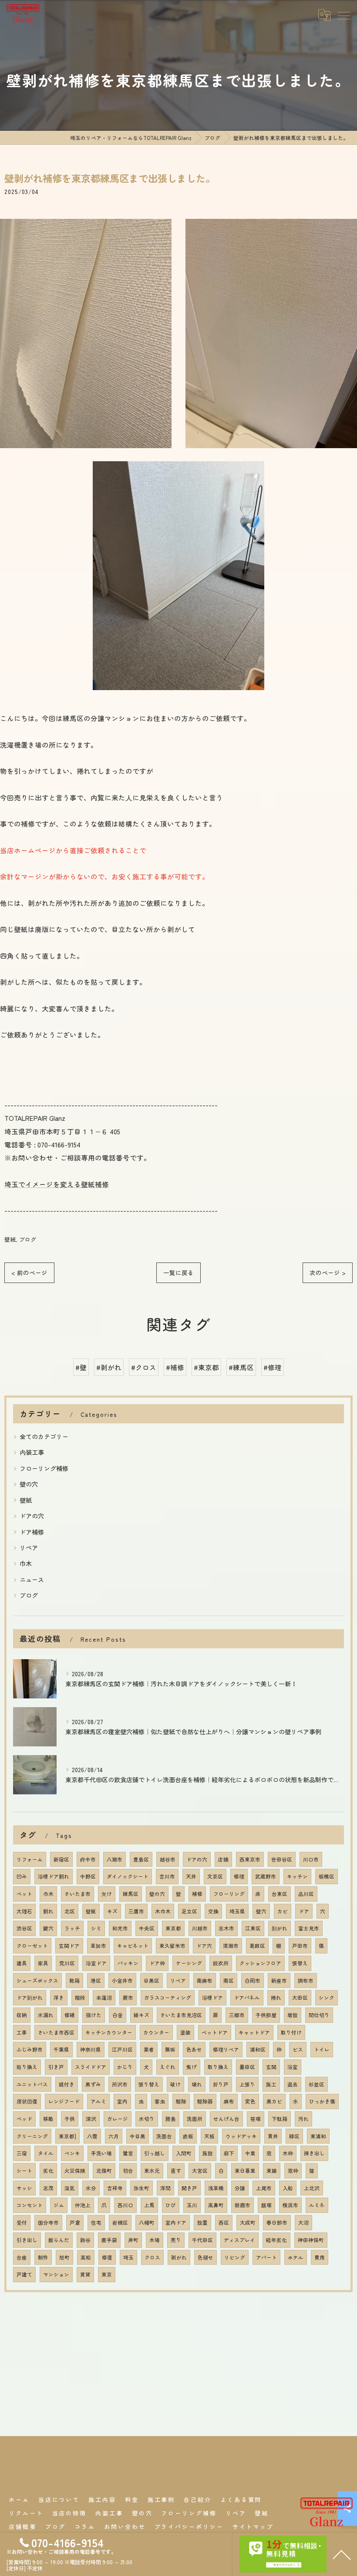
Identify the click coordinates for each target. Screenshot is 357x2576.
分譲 (240, 2188)
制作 (43, 2257)
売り (176, 2240)
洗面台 (164, 2136)
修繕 (70, 2015)
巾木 (26, 1563)
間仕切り (319, 2015)
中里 (250, 2153)
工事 (22, 2032)
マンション (56, 2274)
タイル (46, 2153)
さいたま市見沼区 (181, 2015)
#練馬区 (241, 1367)
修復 (107, 2257)
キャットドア (254, 2032)
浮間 (165, 2188)
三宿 (22, 2153)
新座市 (279, 1980)
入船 (288, 2188)
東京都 (173, 1928)
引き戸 (56, 2067)
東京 (107, 2274)
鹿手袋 (109, 2240)
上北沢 (312, 2188)
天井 (191, 1876)
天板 (209, 2136)
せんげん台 (226, 2119)
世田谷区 (282, 1859)
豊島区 (141, 1859)
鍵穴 (48, 1928)
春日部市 (277, 2222)
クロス (152, 2257)
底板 (188, 2136)
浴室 (293, 2067)
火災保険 (75, 2171)
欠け (107, 1894)
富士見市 (309, 1928)
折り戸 (221, 2084)
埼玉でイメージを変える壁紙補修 (57, 1184)
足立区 (189, 1911)
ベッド (24, 2119)
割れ (48, 1911)
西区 (224, 2222)
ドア (304, 1911)
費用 (320, 2257)
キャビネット (133, 1946)
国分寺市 (48, 2222)
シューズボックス (37, 1980)
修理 (239, 1876)
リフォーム (30, 1859)
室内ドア (176, 2222)
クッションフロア (260, 1963)
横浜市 (290, 2205)
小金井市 (122, 1980)
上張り (247, 2084)
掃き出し (314, 2153)
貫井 (273, 2136)
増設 (293, 2015)
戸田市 (300, 1946)
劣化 (48, 2171)
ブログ (28, 1239)
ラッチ (72, 1928)
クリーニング (32, 2136)
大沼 (303, 2222)
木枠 (288, 2153)
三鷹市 (136, 1911)
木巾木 (163, 1911)
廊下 (229, 2153)
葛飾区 (257, 1946)
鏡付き (67, 2084)
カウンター (156, 2032)
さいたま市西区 (56, 2032)
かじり (125, 2067)
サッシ (24, 2188)
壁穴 (261, 1911)
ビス (298, 2049)
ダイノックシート (128, 1876)
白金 (118, 2015)
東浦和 (318, 2136)
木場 (155, 2240)
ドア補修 (32, 1532)
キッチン (297, 1876)
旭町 (64, 2257)
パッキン (128, 1963)
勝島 (171, 2119)
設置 (202, 2222)
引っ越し (155, 2153)
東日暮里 (245, 2171)
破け (175, 2084)
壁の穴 (29, 1484)
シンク (327, 1998)
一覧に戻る (178, 1273)
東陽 (272, 2171)
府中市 (88, 1859)
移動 (48, 2119)
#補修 (175, 1367)
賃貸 (85, 2274)
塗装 (185, 2032)
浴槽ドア (212, 1998)
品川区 (306, 1894)
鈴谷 (85, 2240)
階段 (80, 1998)
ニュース (32, 1579)
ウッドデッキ (241, 2136)
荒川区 (67, 1963)
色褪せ (205, 2257)
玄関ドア (69, 1946)
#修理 (273, 1367)
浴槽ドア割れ (54, 1876)
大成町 (248, 2222)
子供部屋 (266, 2015)
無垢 (170, 2049)
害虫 (160, 2101)
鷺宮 (128, 2153)
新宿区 (61, 1859)
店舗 (223, 1859)
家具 (43, 1963)
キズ (112, 1911)
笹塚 (256, 2119)
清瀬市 (231, 1946)
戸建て (24, 2274)
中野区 (88, 1876)
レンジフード (64, 2101)
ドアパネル (247, 1998)
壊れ (197, 2084)
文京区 (215, 1876)
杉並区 (317, 2084)
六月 (114, 2136)
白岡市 (253, 1980)
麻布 (229, 2101)
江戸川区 (122, 2049)
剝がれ (280, 1928)
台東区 (280, 1894)
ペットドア (215, 2032)
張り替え (149, 2084)
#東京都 (206, 1367)
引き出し (27, 2240)
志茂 (48, 2188)
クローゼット (32, 1946)
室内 (122, 2101)
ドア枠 (157, 1963)
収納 (22, 2015)
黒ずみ (93, 2084)
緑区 (294, 2136)
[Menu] (344, 15)
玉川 (192, 2205)
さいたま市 (77, 1894)
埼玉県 (237, 1911)
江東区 (253, 1928)
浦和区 (258, 2049)
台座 (22, 2257)
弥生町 (141, 2188)
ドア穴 (204, 1946)
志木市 (226, 1928)
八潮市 (115, 1859)
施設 (208, 2153)
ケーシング (189, 1963)
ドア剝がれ (30, 1998)
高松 (86, 2257)
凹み (22, 1876)
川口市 (311, 1859)
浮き (59, 1998)
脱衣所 (221, 1963)
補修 (197, 1894)
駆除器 (205, 2101)
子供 (70, 2119)
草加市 (98, 1946)
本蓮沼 (104, 1998)
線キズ (141, 2015)
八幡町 (147, 2222)
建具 (22, 1963)
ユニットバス (32, 2084)
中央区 (147, 1928)
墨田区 (247, 2067)
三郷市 (237, 2015)
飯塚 (266, 2205)
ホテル (296, 2257)
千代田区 (202, 2240)
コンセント (30, 2205)
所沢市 (120, 2084)
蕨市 (128, 1998)
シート (24, 2171)
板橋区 (327, 1876)
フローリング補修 (44, 1468)
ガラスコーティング (168, 1998)
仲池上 (83, 2205)
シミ (96, 1928)
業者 (149, 2049)
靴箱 (74, 1980)
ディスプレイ (239, 2240)
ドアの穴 (32, 1516)
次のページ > (328, 1273)
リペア (29, 1548)
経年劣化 (276, 2240)
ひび (171, 2205)
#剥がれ (109, 1367)
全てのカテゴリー (44, 1436)
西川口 (125, 2205)
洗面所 (195, 2119)
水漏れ (46, 2015)
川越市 (200, 1928)
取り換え (218, 2067)
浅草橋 (216, 2188)
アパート (266, 2257)
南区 (229, 1980)
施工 (271, 2084)
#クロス (144, 1367)
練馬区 (131, 1894)
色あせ (194, 2049)
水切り (147, 2119)
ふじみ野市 (30, 2049)
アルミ (98, 2101)
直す (176, 2171)
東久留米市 (172, 1946)
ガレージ (118, 2119)
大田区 (300, 1998)
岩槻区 (120, 2222)
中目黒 (138, 2136)
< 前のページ (29, 1273)
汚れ (303, 2119)
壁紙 (10, 1239)
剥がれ (179, 2257)
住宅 (96, 2222)
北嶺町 (104, 2171)
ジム (59, 2205)
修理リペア (226, 2049)
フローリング (229, 1894)
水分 (91, 2188)
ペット (24, 1894)
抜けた (94, 2015)
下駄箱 (280, 2119)
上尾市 (264, 2188)
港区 (96, 1980)
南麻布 (205, 1980)
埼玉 (128, 2257)
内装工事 (32, 1452)
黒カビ (274, 2101)
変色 (250, 2101)
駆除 (181, 2101)
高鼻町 (216, 2205)
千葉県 (61, 2049)
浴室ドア (96, 1963)
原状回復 (27, 2101)
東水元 (152, 2171)
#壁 (81, 1367)
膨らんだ (59, 2240)
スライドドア (91, 2067)
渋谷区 (24, 1928)
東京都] (67, 2136)
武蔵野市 (266, 1876)
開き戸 (189, 2188)
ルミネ (317, 2205)
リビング (235, 2257)
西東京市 (250, 1859)
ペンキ (72, 2153)
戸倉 (75, 2222)
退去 (293, 2084)
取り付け (291, 2032)
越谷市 (168, 1859)
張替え (300, 1963)
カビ (283, 1911)
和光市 (120, 1928)
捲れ (276, 1998)
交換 (213, 1911)
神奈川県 (91, 2049)
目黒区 (152, 1980)
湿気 (70, 2188)
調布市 (306, 1980)
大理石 (24, 1911)
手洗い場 (101, 2153)
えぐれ (168, 2067)
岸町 (133, 2240)
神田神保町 (311, 2240)
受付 (22, 2222)
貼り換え (27, 2067)
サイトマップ (253, 2527)
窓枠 (293, 2171)
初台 (128, 2171)
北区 (70, 1911)
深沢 (91, 2119)
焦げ (192, 2067)
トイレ (322, 2049)
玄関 (271, 2067)
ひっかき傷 (322, 2101)
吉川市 (167, 1876)
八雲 (92, 2136)
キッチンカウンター (109, 2032)
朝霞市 (242, 2205)
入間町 (184, 2153)
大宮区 (200, 2171)
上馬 (149, 2205)
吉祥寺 (115, 2188)
